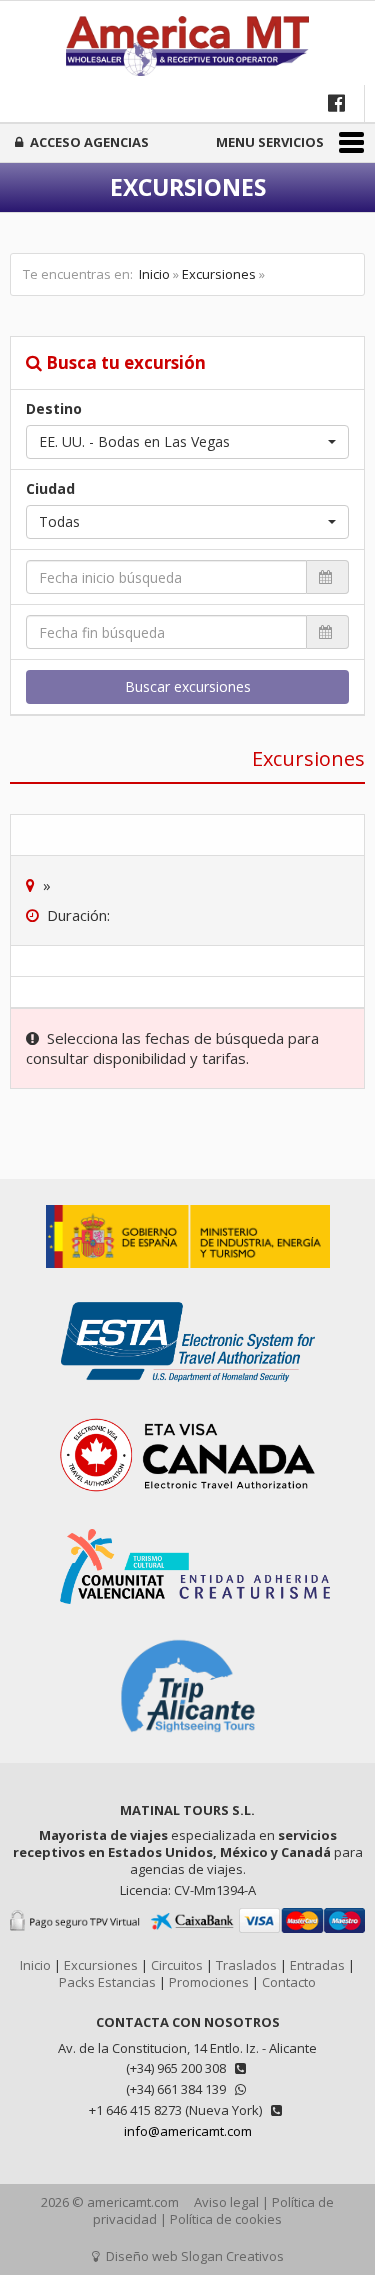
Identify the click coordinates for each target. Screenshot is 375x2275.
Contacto (289, 1982)
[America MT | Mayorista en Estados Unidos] (187, 48)
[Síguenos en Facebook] (338, 102)
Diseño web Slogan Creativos (193, 2256)
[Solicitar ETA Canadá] (187, 1505)
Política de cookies (226, 2219)
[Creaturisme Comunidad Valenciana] (187, 1614)
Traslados (246, 1965)
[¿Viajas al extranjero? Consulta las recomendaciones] (187, 1278)
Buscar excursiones (188, 686)
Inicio (154, 274)
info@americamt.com (188, 2131)
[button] (187, 442)
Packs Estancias (107, 1982)
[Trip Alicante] (187, 1744)
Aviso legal (226, 2202)
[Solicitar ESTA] (187, 1392)
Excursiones (219, 274)
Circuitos (177, 1965)
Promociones (209, 1982)
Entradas (317, 1965)
